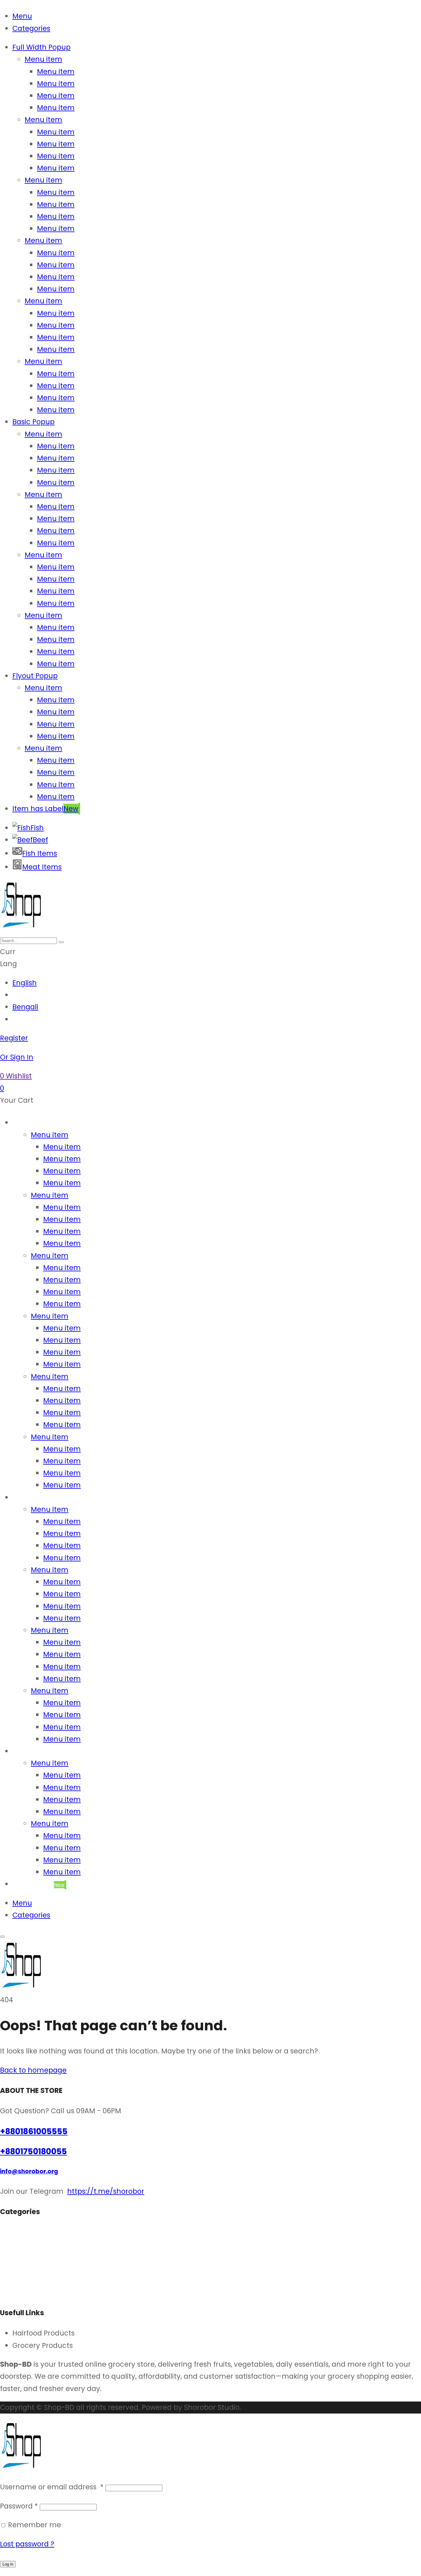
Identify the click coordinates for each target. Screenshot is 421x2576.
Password (19, 2506)
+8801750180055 (33, 2151)
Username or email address (52, 2487)
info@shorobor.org (29, 2171)
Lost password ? (27, 2544)
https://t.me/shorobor (106, 2191)
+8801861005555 (34, 2131)
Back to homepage (33, 2070)
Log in (8, 2564)
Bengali (25, 1007)
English (25, 983)
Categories (31, 28)
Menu (22, 16)
